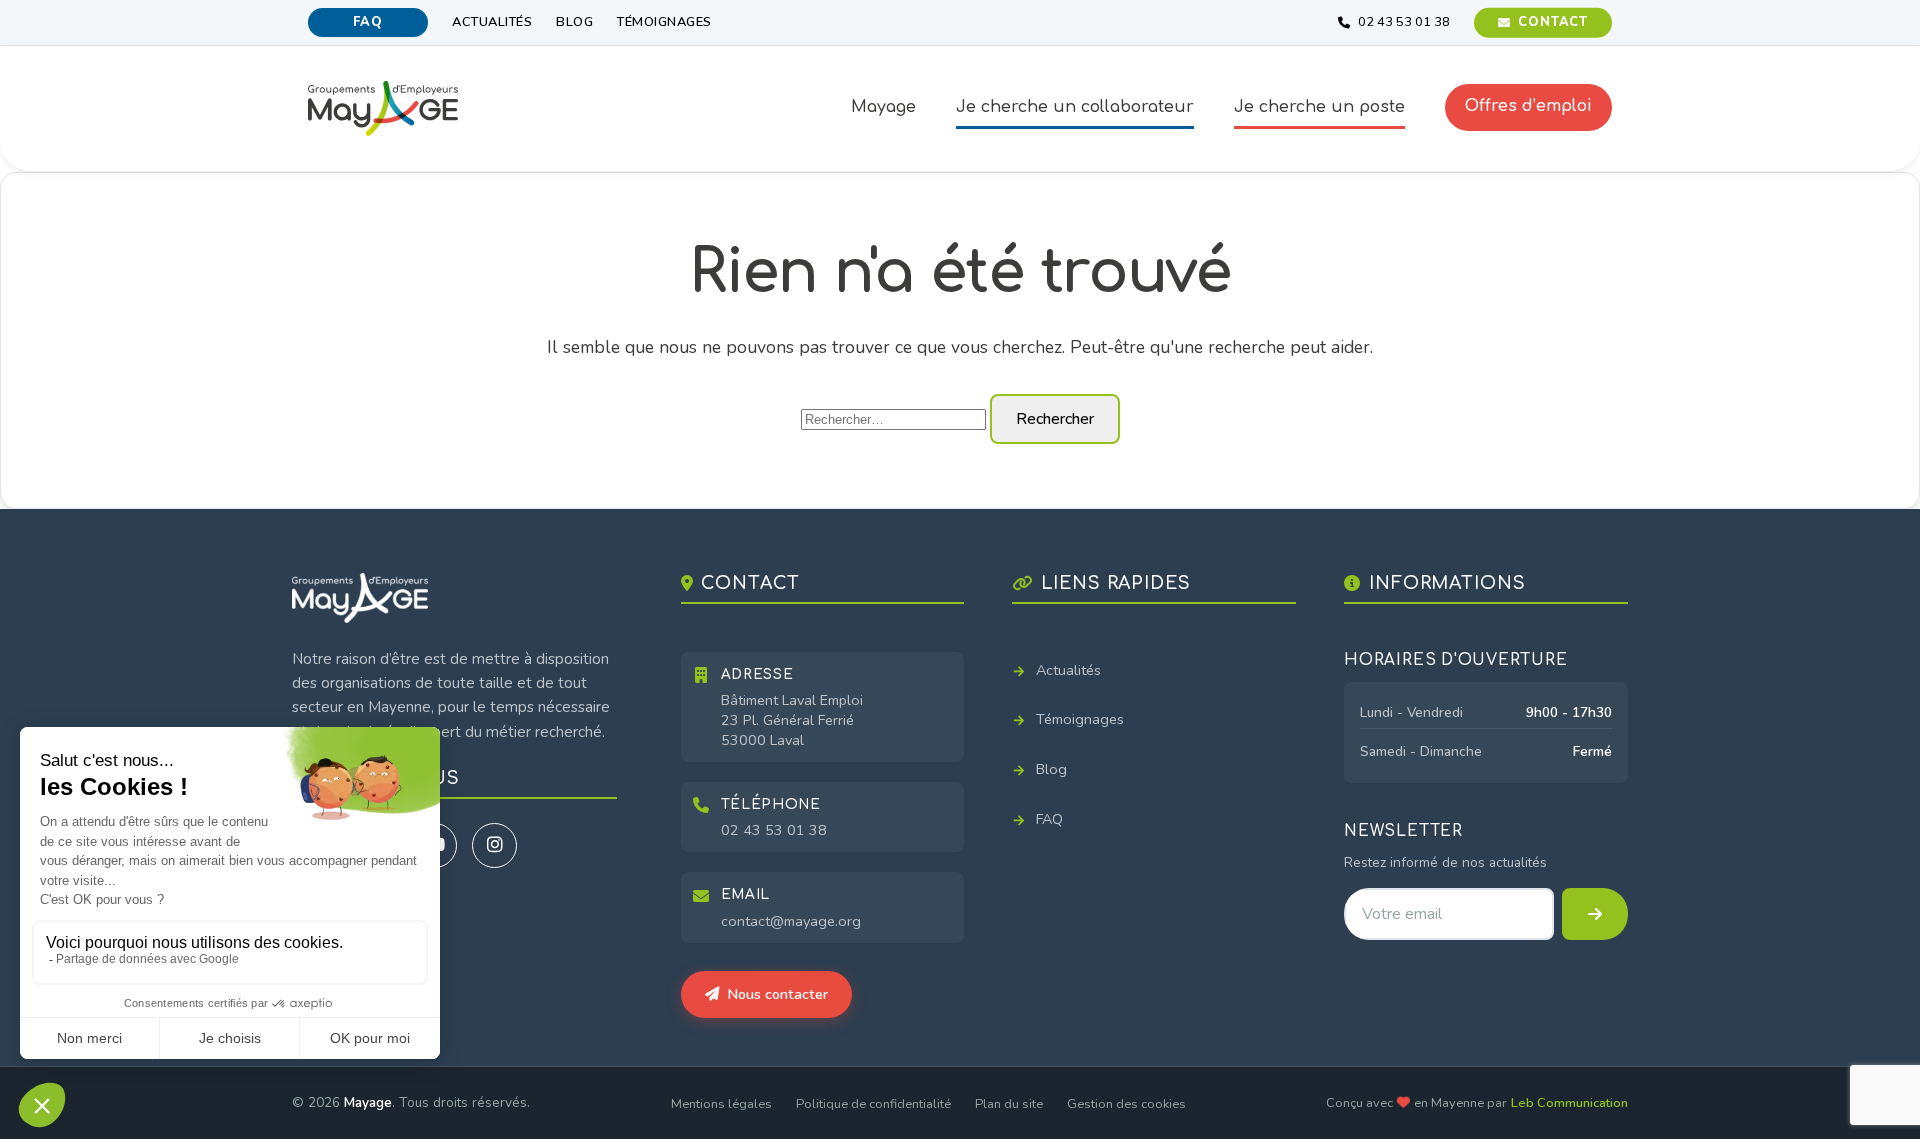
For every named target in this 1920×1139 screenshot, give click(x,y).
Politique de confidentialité (873, 1104)
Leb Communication (1569, 1103)
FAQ (367, 22)
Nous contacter (777, 994)
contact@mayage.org (791, 921)
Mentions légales (721, 1104)
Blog (574, 22)
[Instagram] (494, 845)
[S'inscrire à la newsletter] (1595, 914)
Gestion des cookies (1126, 1104)
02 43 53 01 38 (774, 830)
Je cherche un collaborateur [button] (1075, 107)
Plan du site (1009, 1104)
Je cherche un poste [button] (1319, 107)
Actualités (492, 22)
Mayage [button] (883, 107)
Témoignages (664, 22)
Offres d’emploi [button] (1528, 106)
